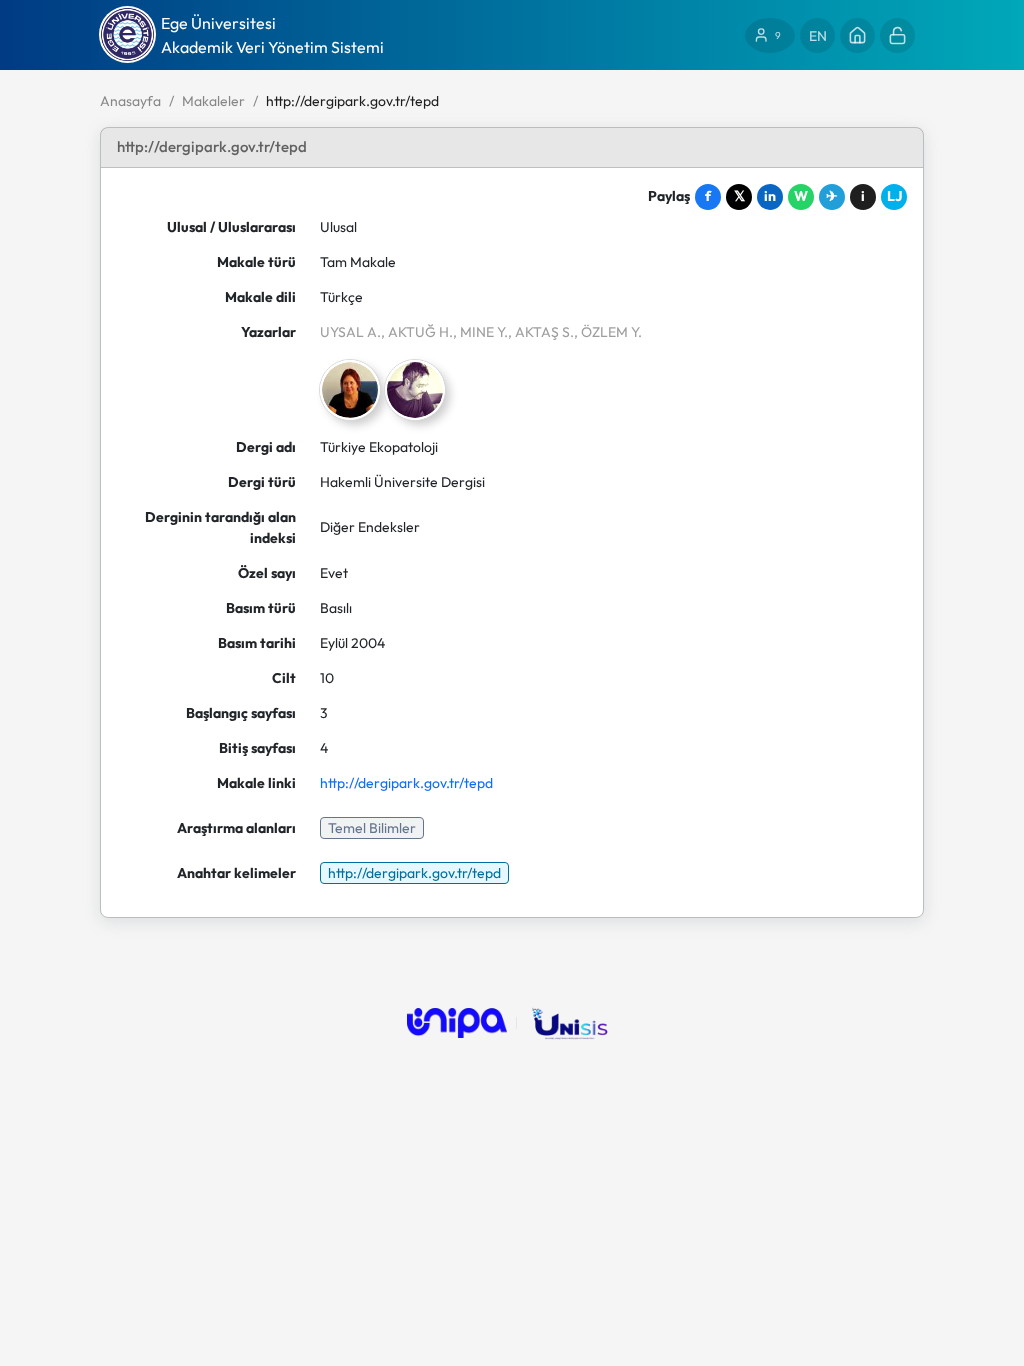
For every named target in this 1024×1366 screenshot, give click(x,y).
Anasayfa (130, 101)
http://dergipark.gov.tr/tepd (406, 783)
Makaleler (213, 101)
